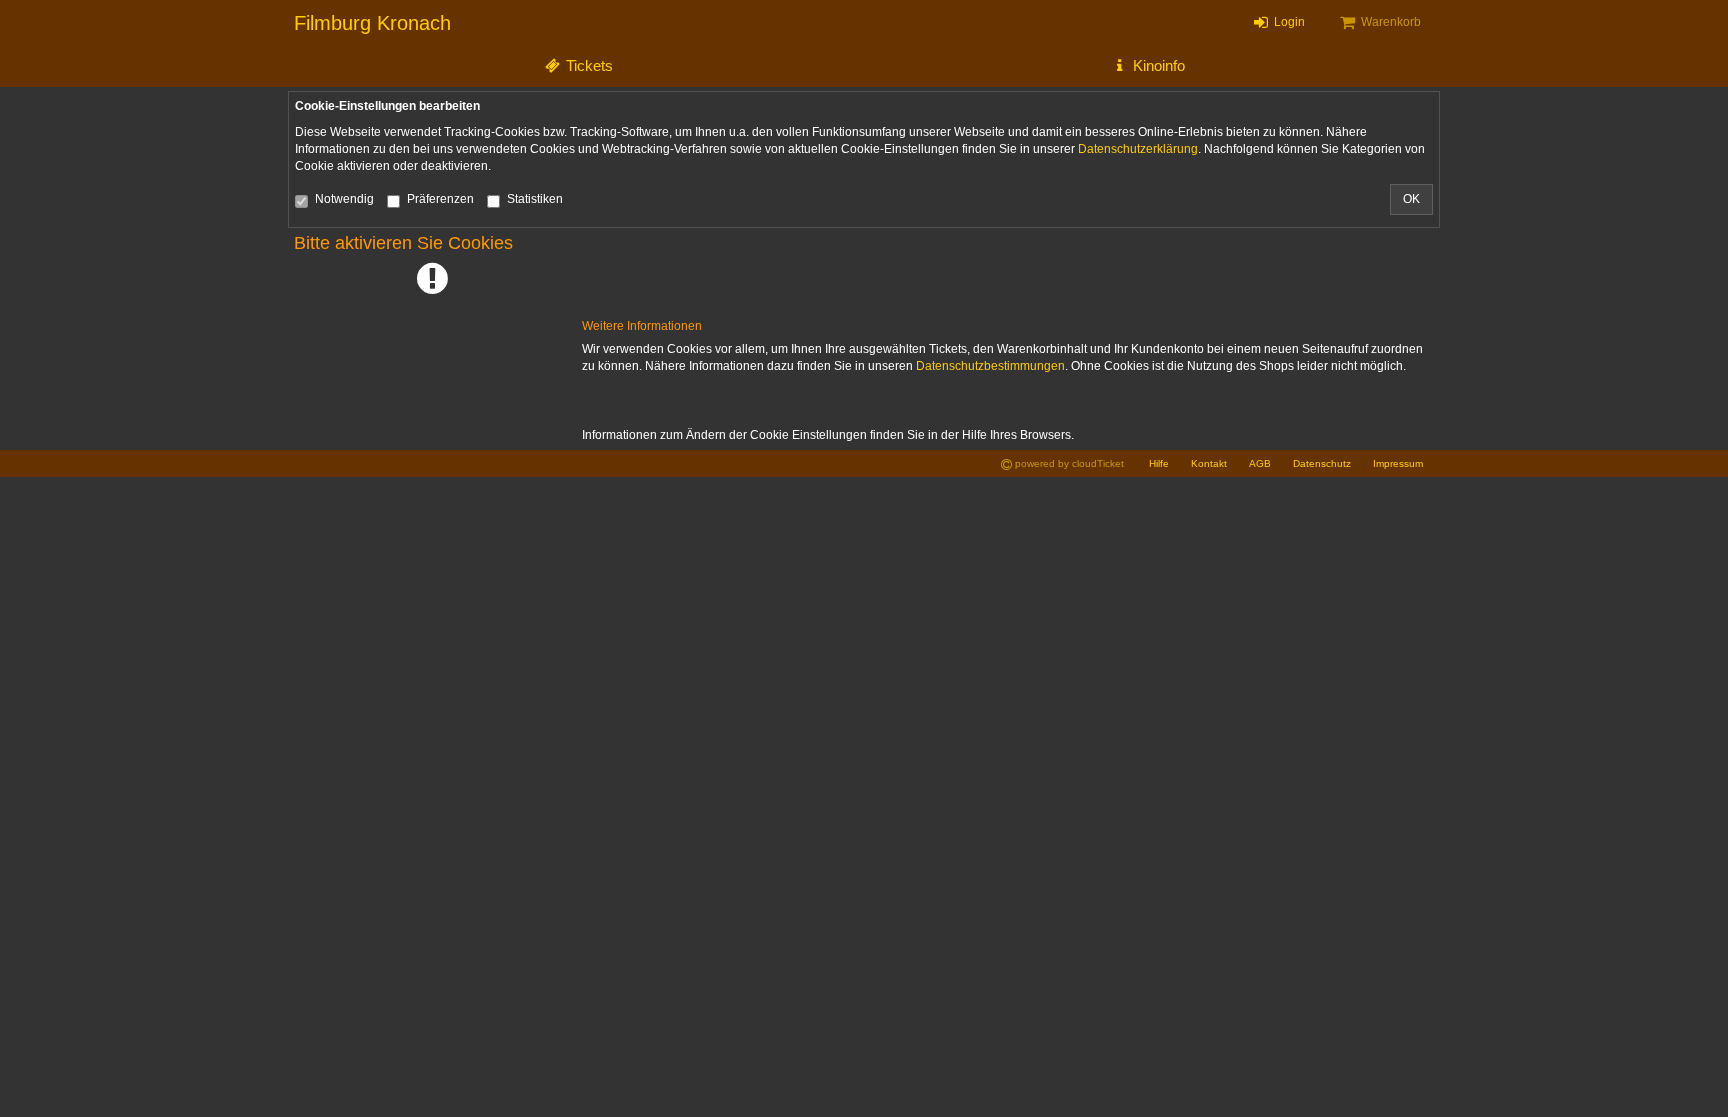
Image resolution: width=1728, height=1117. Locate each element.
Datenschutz (1322, 463)
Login (1288, 22)
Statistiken (535, 199)
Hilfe (1159, 463)
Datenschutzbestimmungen (990, 366)
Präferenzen (440, 199)
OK (1411, 199)
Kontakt (1209, 463)
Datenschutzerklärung (1138, 149)
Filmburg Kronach (372, 23)
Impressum (1398, 463)
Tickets (587, 65)
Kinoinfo (1157, 65)
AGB (1260, 463)
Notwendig (344, 199)
